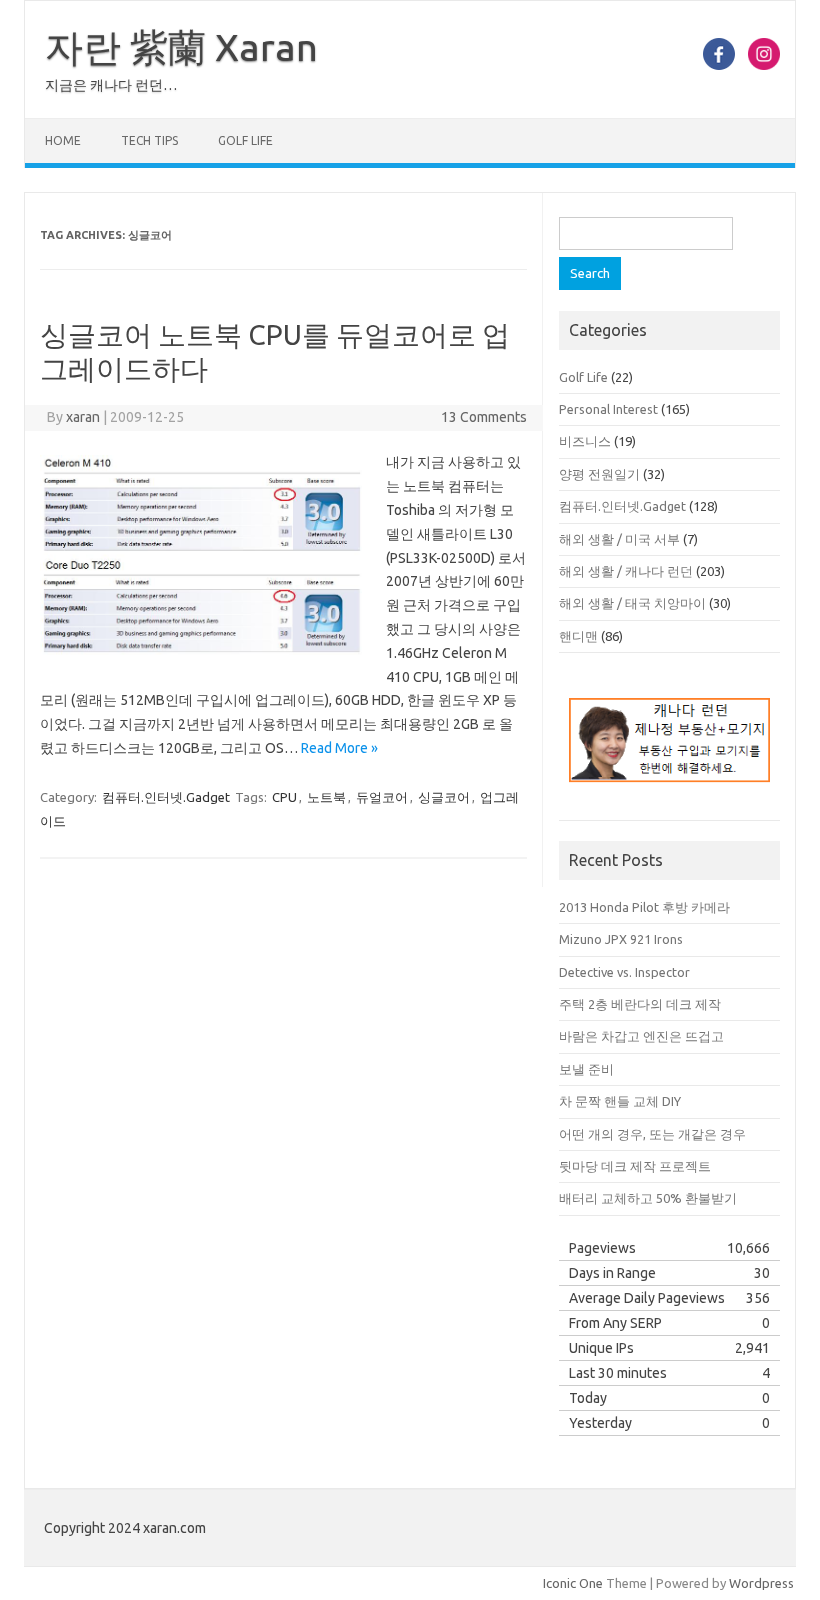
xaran (83, 417)
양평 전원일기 (599, 474)
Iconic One (573, 1583)
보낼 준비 (586, 1069)
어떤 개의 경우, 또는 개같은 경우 (652, 1134)
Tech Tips (149, 140)
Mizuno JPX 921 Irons (621, 939)
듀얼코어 (382, 797)
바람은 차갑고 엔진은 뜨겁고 (641, 1036)
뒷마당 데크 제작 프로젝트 (635, 1166)
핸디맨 (578, 636)
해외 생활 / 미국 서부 (619, 539)
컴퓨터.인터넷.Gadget (166, 797)
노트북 (326, 797)
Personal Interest (608, 409)
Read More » (339, 748)
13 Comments (484, 417)
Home (63, 140)
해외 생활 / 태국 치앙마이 (632, 603)
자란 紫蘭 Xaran (181, 47)
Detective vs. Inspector (624, 972)
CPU (284, 797)
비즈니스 (585, 441)
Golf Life (245, 140)
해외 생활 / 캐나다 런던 (626, 571)
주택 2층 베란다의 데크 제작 (640, 1004)
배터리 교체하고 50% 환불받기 (648, 1198)
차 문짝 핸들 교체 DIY (620, 1101)
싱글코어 (444, 797)
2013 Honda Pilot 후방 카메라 (644, 907)
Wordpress (761, 1583)
